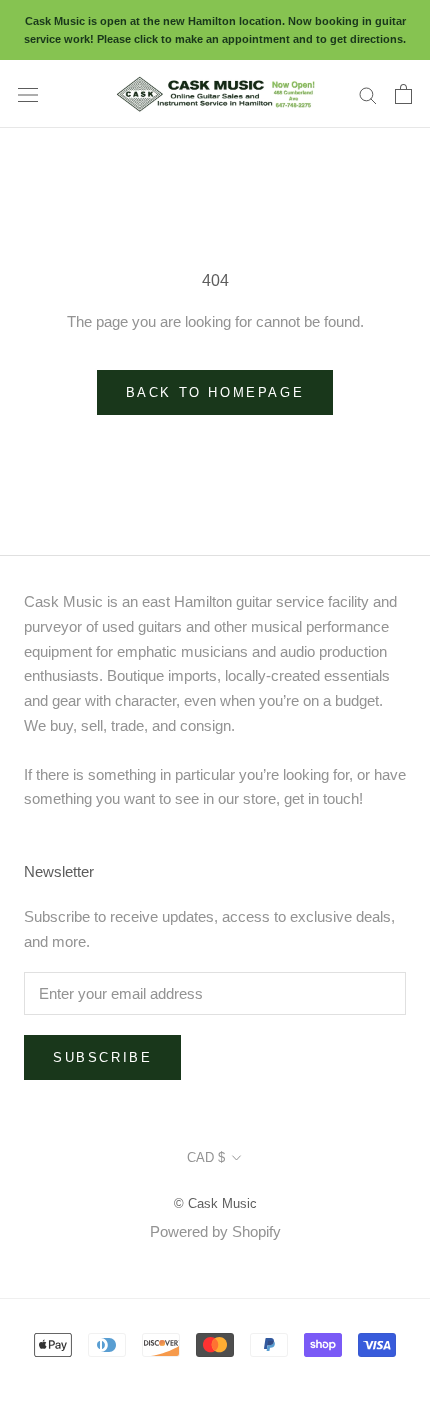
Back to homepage (215, 392)
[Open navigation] (28, 94)
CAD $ (206, 1157)
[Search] (368, 94)
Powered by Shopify (215, 1231)
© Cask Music (215, 1203)
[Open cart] (403, 94)
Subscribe (102, 1057)
